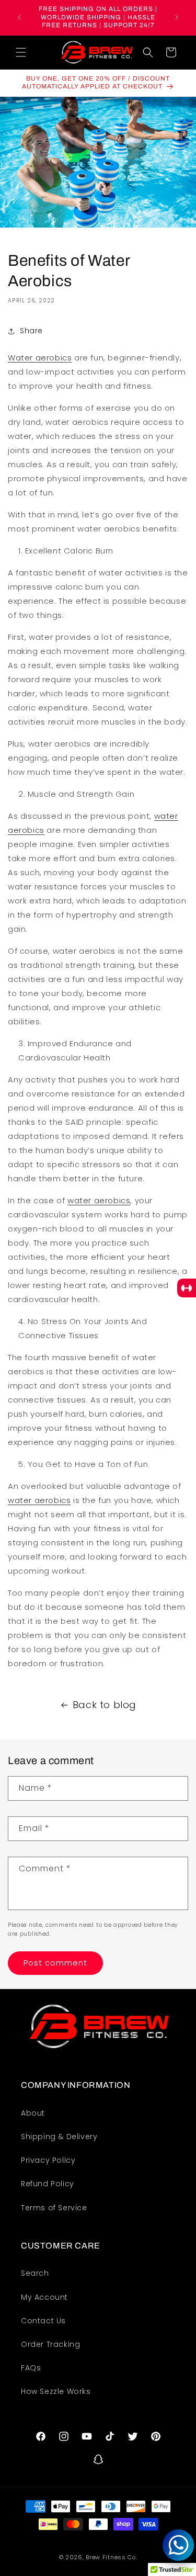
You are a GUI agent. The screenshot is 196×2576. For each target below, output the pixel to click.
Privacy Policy (48, 2160)
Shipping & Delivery (59, 2137)
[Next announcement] (177, 17)
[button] (21, 52)
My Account (44, 2297)
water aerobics (99, 1200)
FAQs (31, 2368)
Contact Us (43, 2321)
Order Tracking (50, 2344)
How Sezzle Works (56, 2391)
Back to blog (105, 1705)
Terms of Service (54, 2208)
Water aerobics (40, 358)
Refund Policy (48, 2184)
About (33, 2113)
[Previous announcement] (19, 17)
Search (35, 2273)
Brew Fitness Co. (111, 2557)
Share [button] (31, 331)
